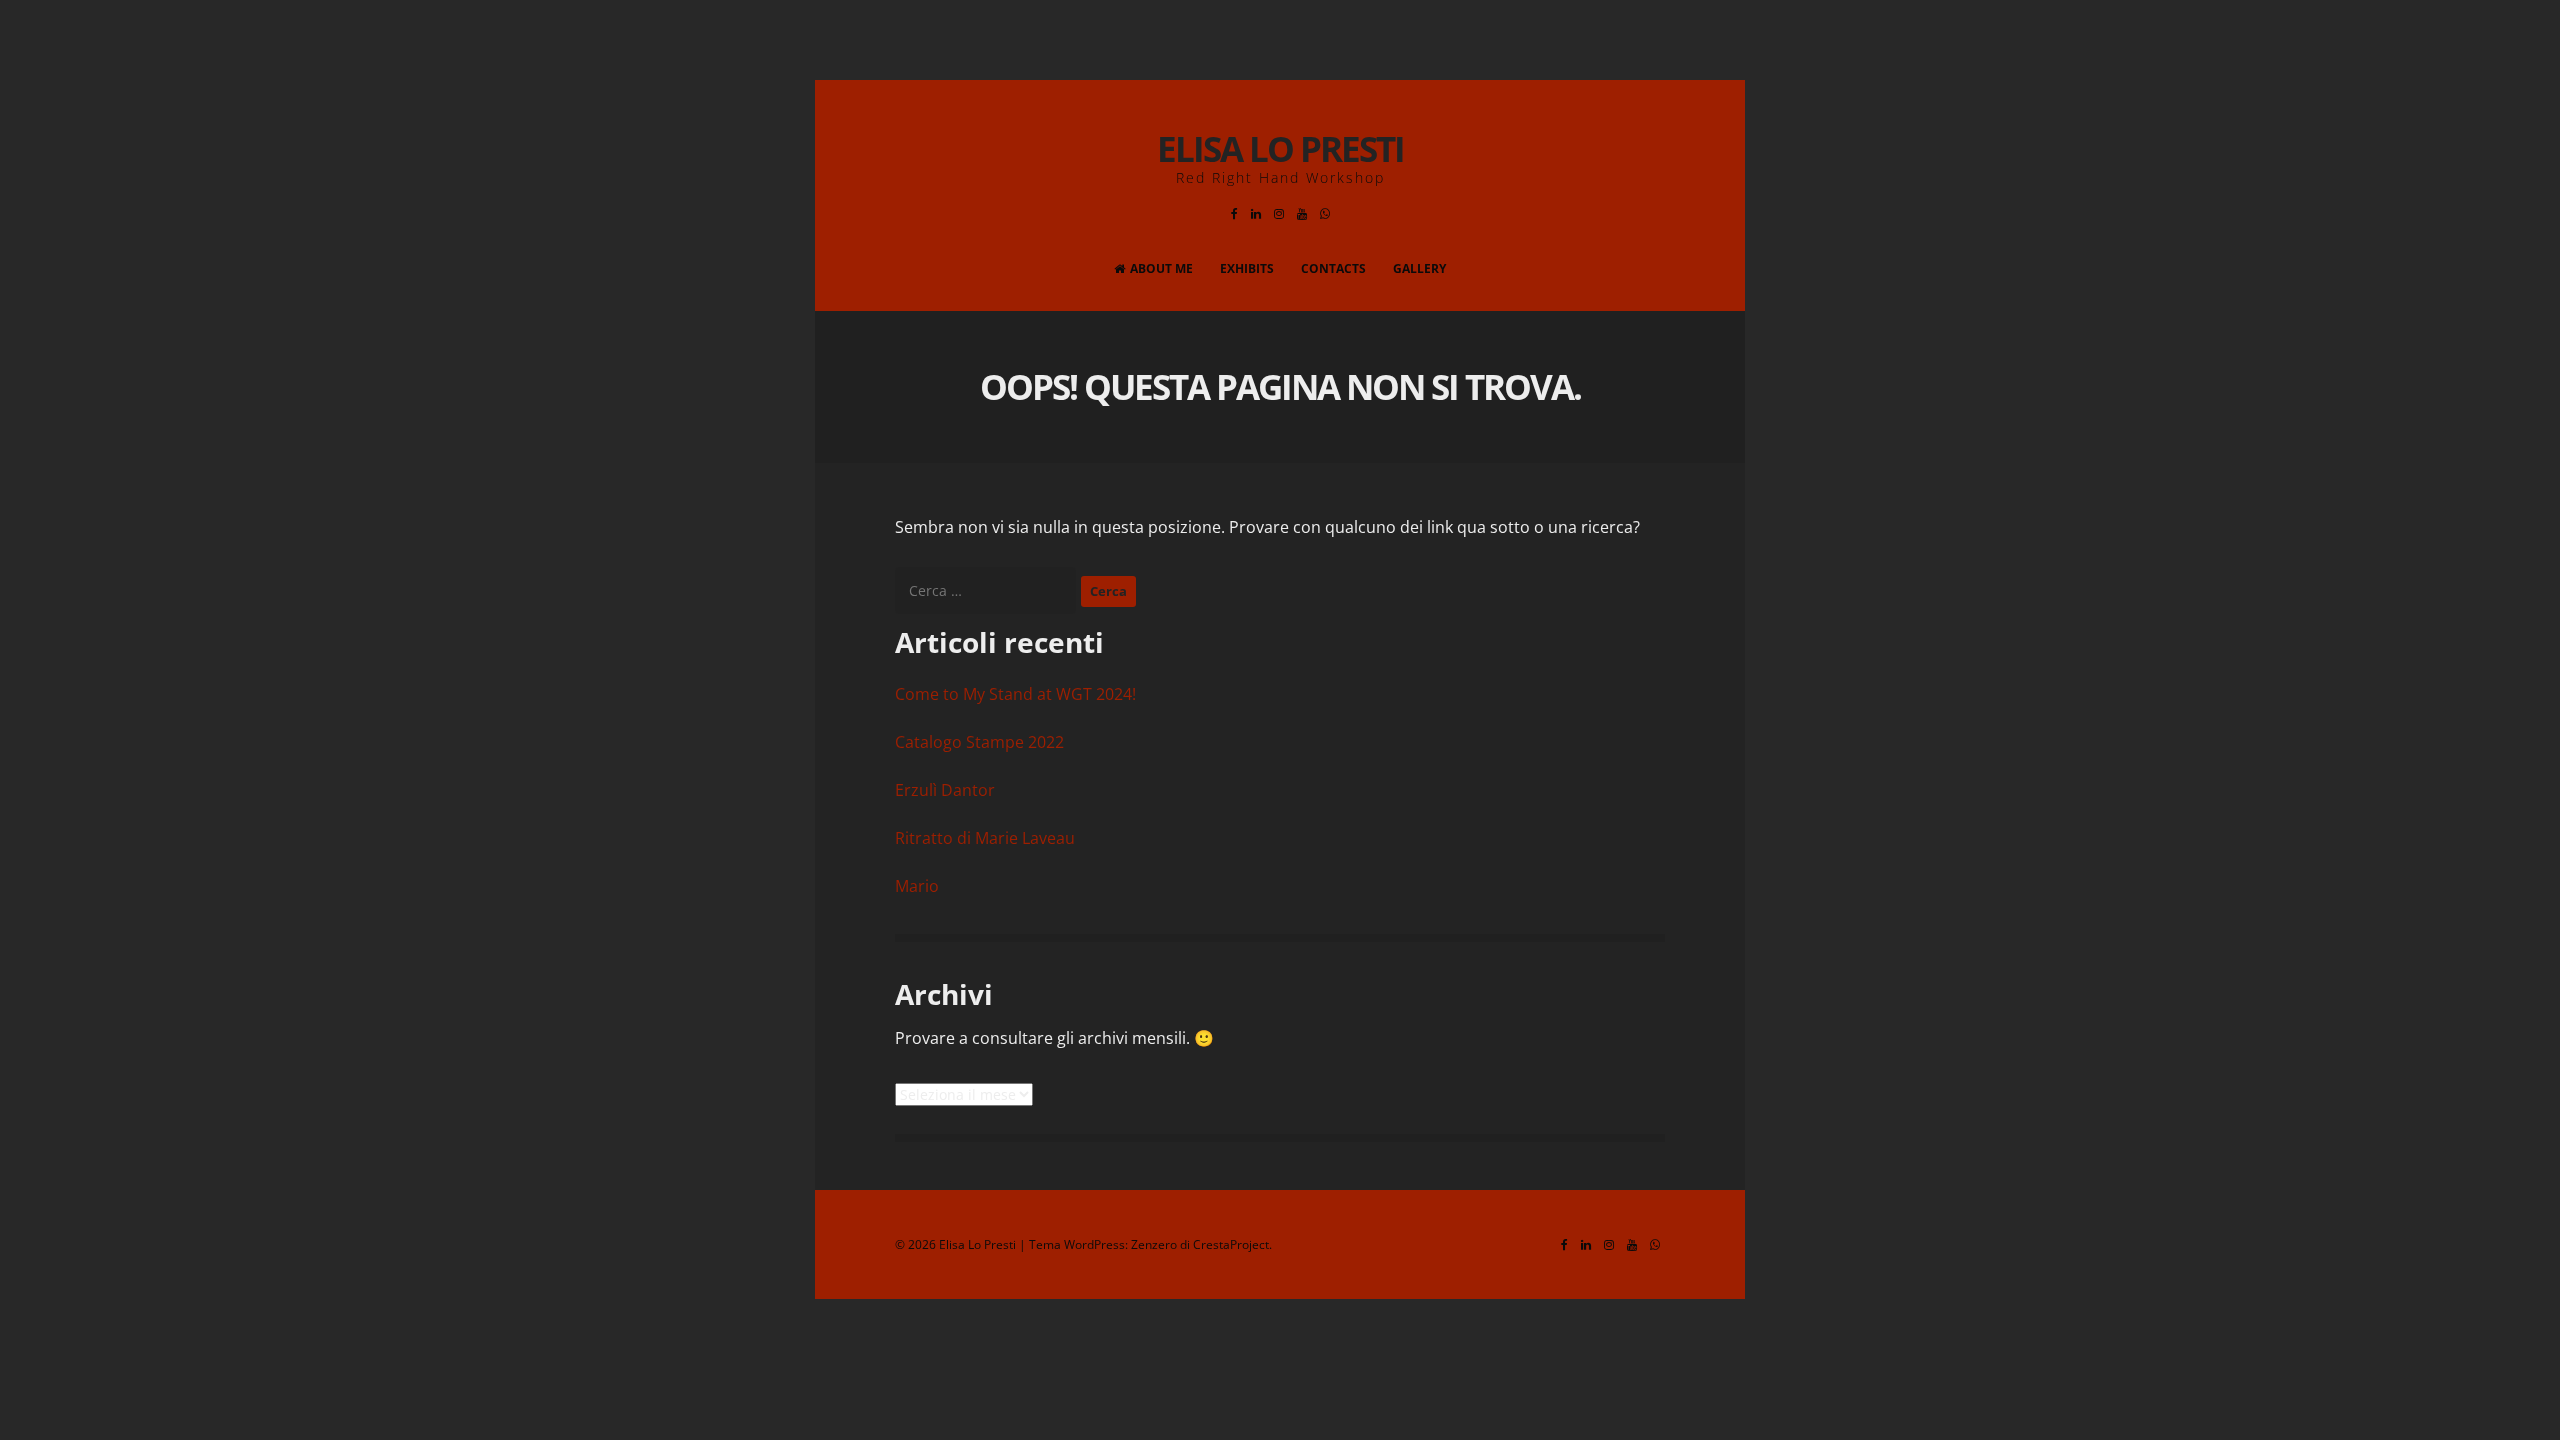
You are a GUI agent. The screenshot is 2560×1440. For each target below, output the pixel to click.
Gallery (1419, 268)
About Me (1161, 268)
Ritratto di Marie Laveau (985, 838)
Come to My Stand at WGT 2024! (1015, 694)
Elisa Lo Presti (1280, 148)
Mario (917, 886)
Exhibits (1247, 268)
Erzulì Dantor (945, 790)
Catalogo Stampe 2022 (979, 742)
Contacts (1333, 268)
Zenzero (1154, 1244)
